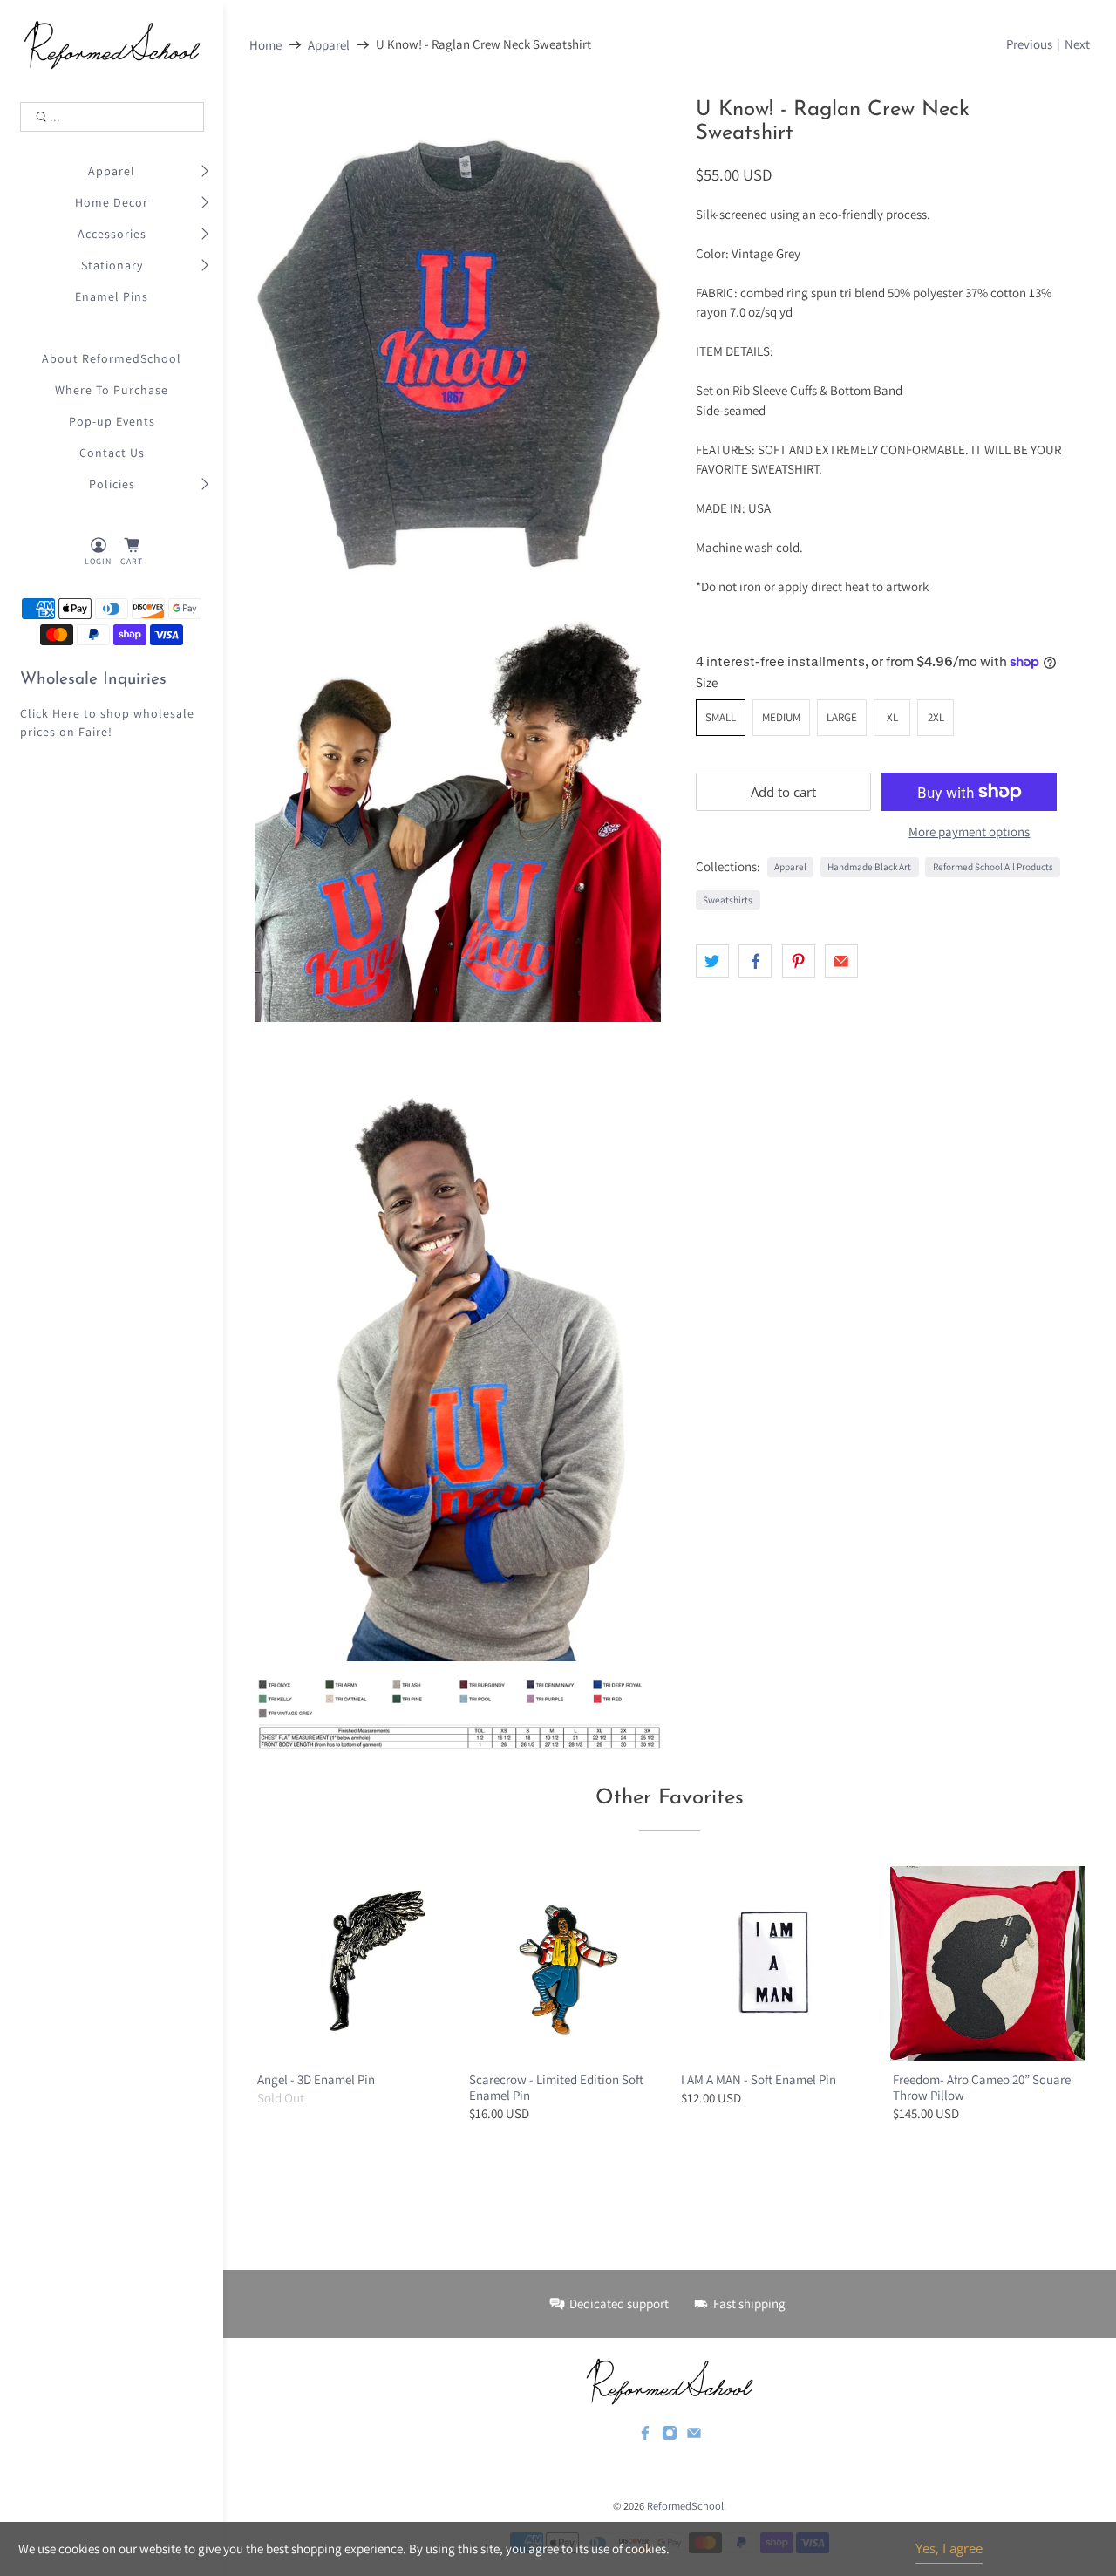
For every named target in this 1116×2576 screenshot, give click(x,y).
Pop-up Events (112, 421)
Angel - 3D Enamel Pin (316, 2079)
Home (265, 45)
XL (892, 717)
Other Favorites (670, 1798)
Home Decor (112, 202)
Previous (1029, 44)
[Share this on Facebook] (755, 961)
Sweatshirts (728, 900)
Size (707, 682)
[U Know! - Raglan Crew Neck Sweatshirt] (458, 348)
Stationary (112, 265)
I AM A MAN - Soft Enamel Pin (759, 2079)
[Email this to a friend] (841, 961)
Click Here (50, 713)
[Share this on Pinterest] (799, 961)
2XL (936, 717)
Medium (781, 717)
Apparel (112, 171)
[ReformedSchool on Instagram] (670, 2436)
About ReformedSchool (112, 358)
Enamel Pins (112, 296)
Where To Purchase (112, 390)
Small (721, 717)
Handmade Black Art (869, 867)
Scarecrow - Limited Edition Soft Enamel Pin (556, 2087)
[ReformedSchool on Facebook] (645, 2436)
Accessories (112, 234)
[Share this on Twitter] (712, 961)
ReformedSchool (685, 2506)
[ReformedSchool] (112, 45)
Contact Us (112, 453)
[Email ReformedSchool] (694, 2436)
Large (842, 717)
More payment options (969, 832)
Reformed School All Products (993, 867)
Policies (112, 484)
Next (1077, 44)
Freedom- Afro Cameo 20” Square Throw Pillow (982, 2087)
